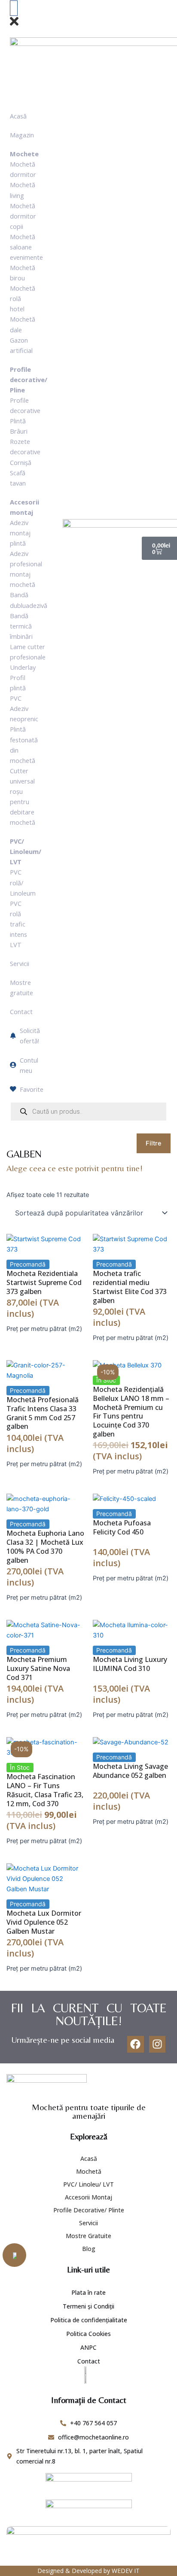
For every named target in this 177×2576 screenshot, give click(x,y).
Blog (89, 2249)
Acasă (89, 2158)
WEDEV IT (126, 2571)
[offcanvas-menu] (14, 8)
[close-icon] (14, 25)
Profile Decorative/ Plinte (89, 2210)
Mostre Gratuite (88, 2236)
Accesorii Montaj (88, 2197)
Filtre (154, 1143)
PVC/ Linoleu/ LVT (88, 2184)
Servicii (88, 2223)
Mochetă (89, 2171)
